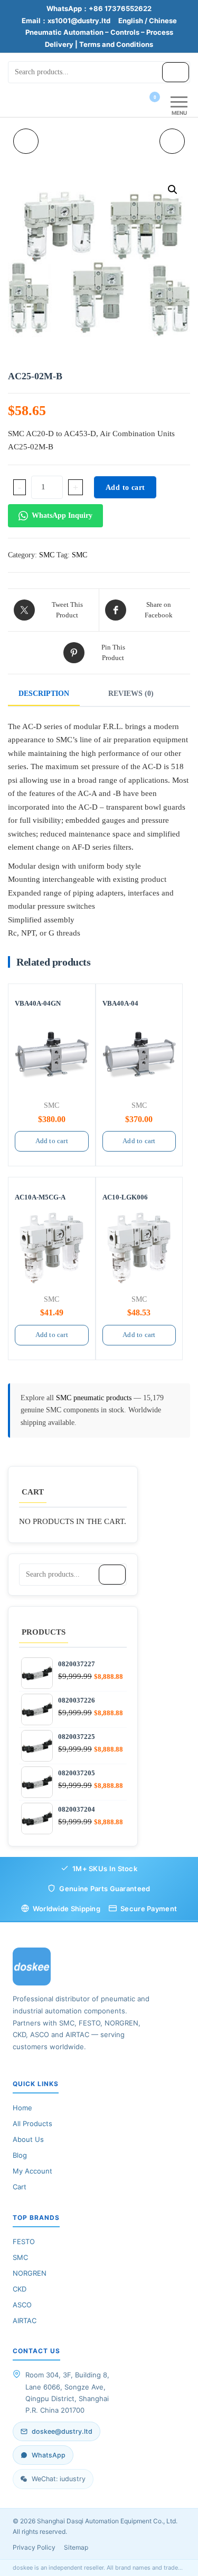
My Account (32, 2171)
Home (22, 2108)
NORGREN (30, 2273)
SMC (47, 555)
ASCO (22, 2305)
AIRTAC (25, 2321)
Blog (20, 2155)
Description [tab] (44, 694)
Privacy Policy (34, 2547)
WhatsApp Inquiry (62, 515)
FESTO (24, 2241)
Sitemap (76, 2547)
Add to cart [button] (52, 1141)
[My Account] (136, 104)
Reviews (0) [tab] (131, 694)
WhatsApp (49, 2455)
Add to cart (125, 488)
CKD (20, 2289)
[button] (173, 190)
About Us (28, 2139)
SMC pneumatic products (95, 1398)
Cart (20, 2187)
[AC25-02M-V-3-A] (172, 141)
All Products (32, 2123)
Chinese (163, 21)
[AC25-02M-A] (26, 141)
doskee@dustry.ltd (62, 2431)
